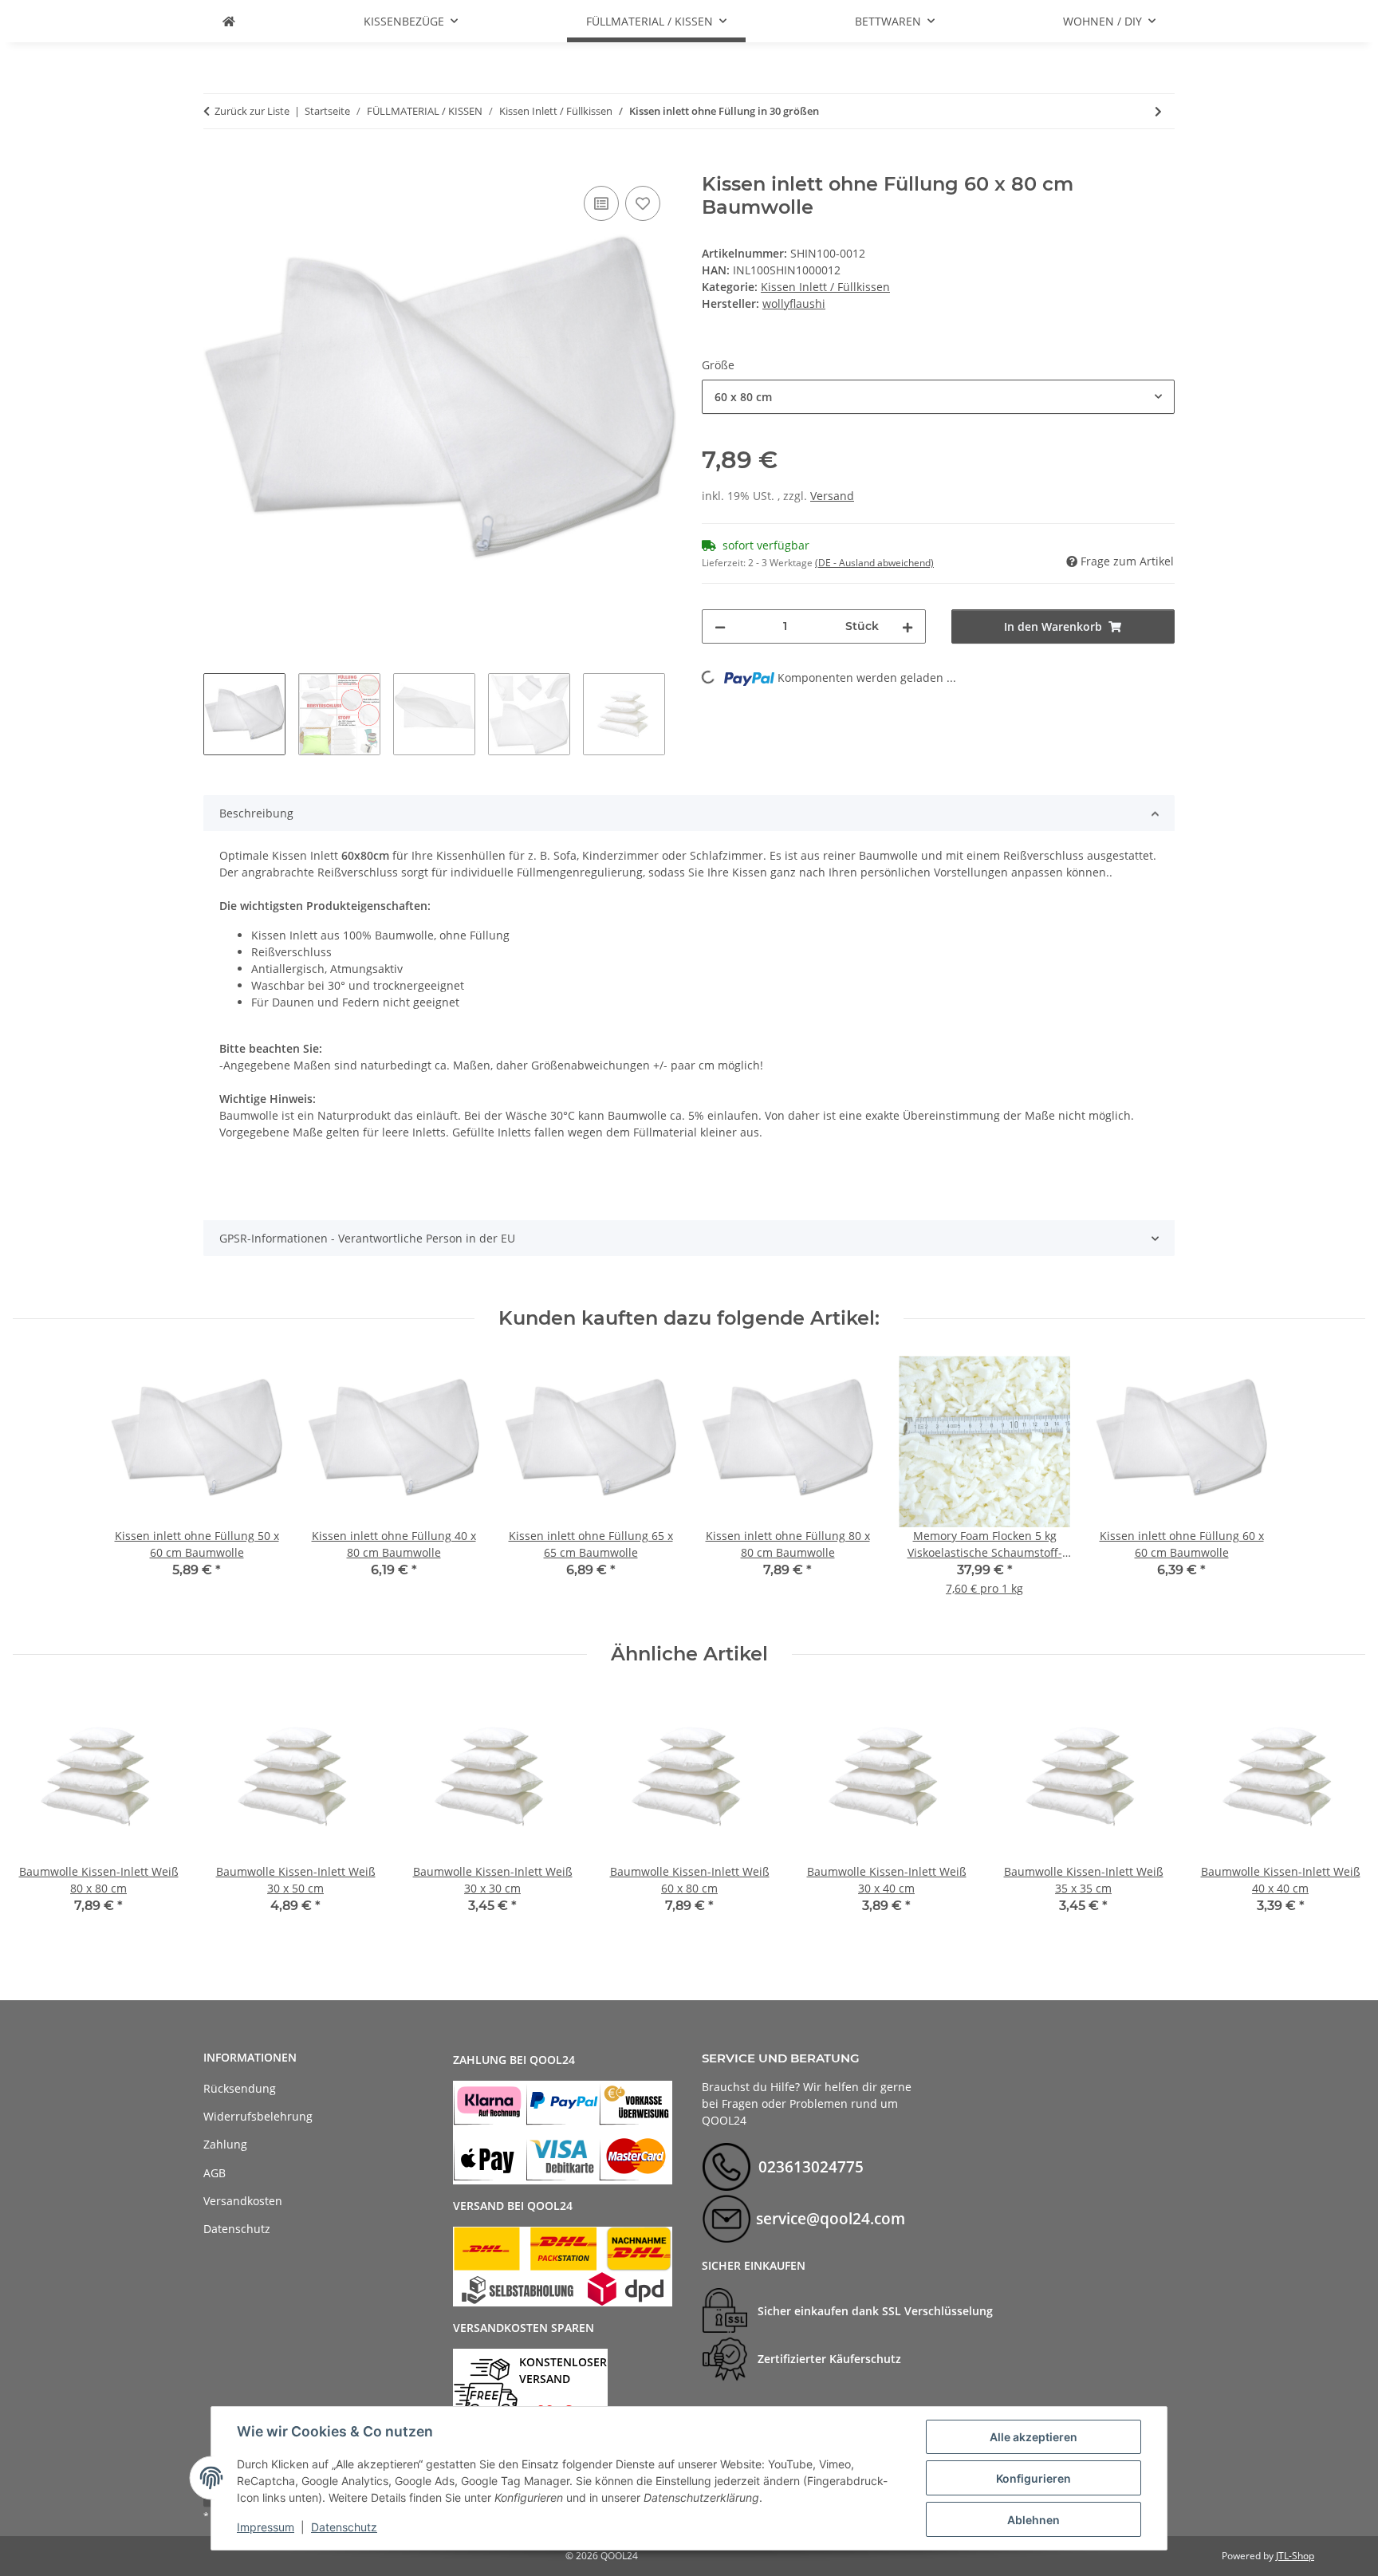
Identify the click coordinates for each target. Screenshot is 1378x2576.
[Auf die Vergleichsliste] (601, 203)
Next (1339, 1814)
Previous (39, 1814)
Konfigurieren (1033, 2478)
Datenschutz (344, 2527)
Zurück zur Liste (252, 111)
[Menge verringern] (720, 626)
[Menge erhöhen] (908, 626)
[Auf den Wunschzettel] (643, 203)
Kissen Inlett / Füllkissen (825, 287)
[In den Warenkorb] (216, 164)
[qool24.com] (229, 21)
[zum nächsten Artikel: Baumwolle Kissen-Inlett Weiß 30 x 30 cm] (1158, 111)
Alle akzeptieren (1033, 2437)
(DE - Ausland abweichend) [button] (874, 563)
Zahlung (225, 2144)
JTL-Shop (1295, 2556)
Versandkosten (243, 2201)
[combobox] (938, 397)
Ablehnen (1033, 2520)
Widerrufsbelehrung (258, 2116)
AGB (215, 2173)
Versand (832, 496)
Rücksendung (240, 2088)
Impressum (266, 2527)
